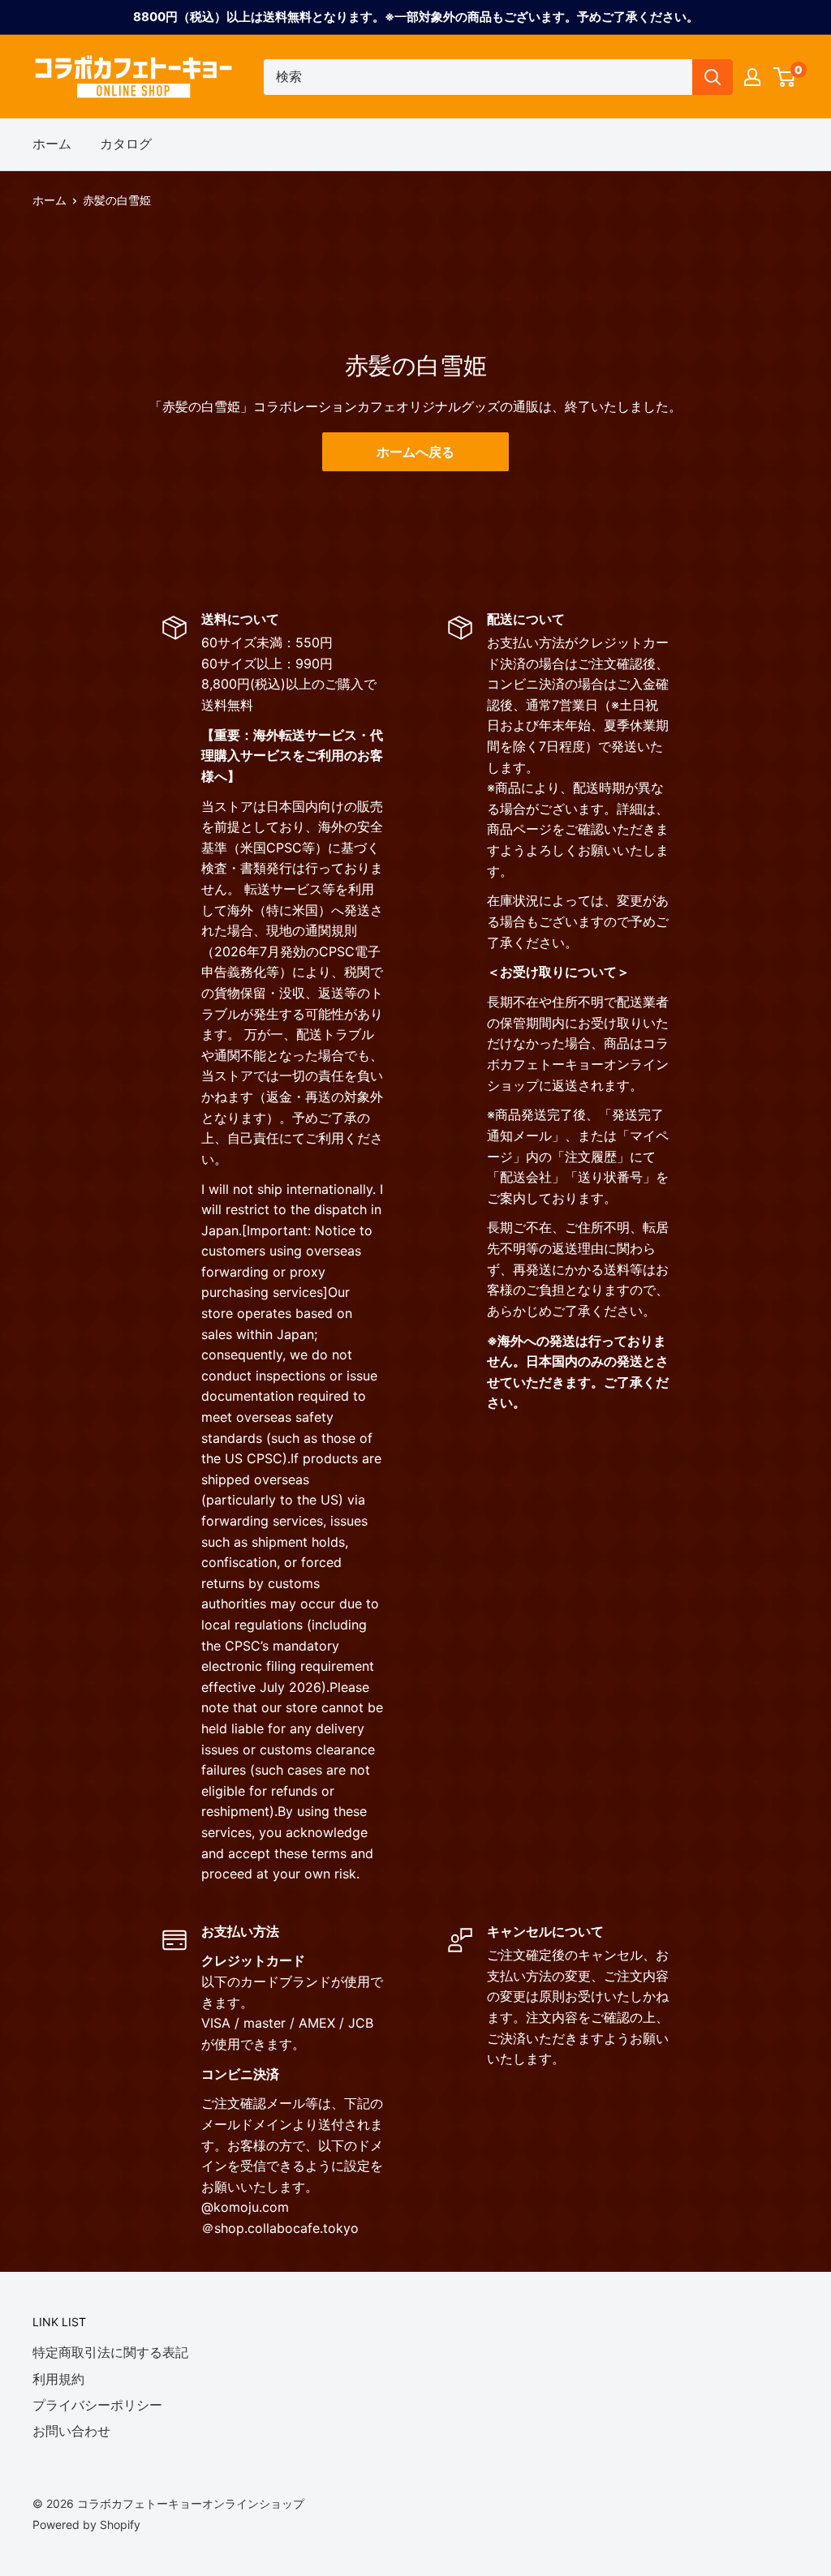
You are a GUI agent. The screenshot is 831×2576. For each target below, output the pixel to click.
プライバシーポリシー (97, 2405)
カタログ (126, 144)
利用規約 (58, 2379)
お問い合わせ (71, 2431)
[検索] (713, 77)
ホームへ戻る (415, 452)
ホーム (52, 144)
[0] (785, 77)
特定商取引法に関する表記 (110, 2352)
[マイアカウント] (752, 77)
